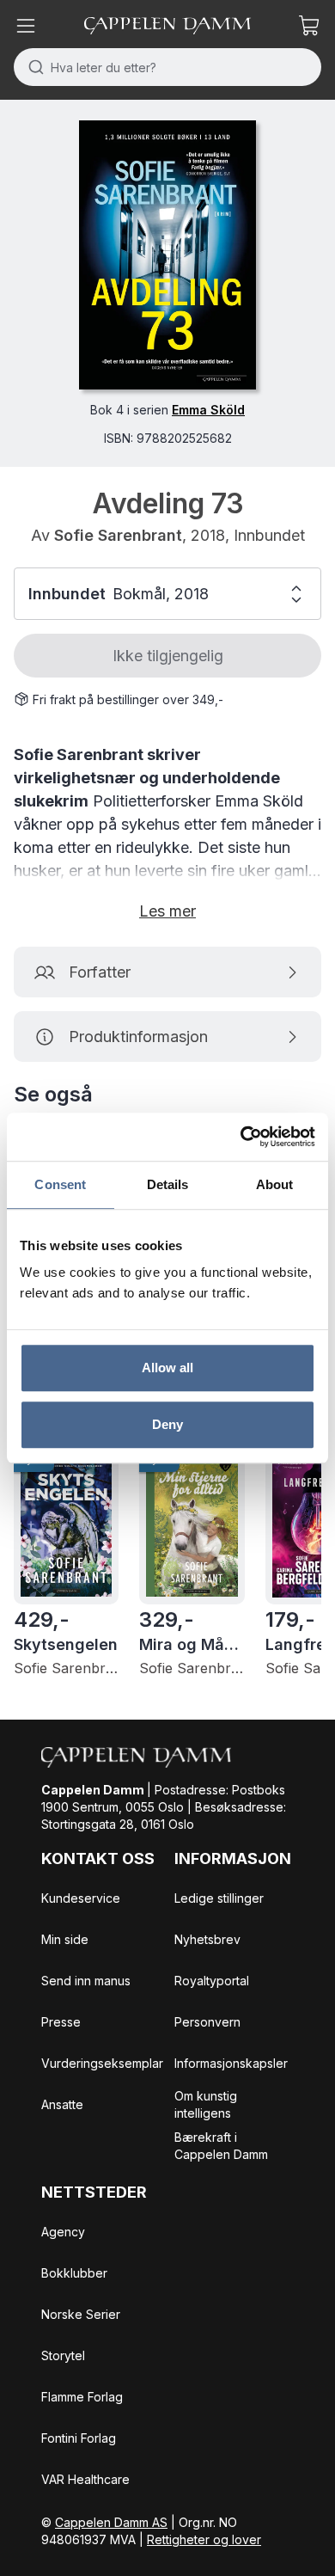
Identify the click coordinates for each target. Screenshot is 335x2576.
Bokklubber (74, 2273)
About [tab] (275, 1184)
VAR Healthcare (85, 2479)
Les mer (167, 911)
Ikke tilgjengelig (168, 656)
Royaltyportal (212, 1981)
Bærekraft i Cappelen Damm (221, 2146)
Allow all (168, 1368)
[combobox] (167, 67)
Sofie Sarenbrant (118, 535)
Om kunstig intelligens (206, 2104)
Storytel (63, 2355)
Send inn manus (86, 1981)
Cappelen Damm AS (111, 2522)
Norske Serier (81, 2314)
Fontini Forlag (79, 2438)
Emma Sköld (208, 410)
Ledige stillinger (219, 1898)
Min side (65, 1939)
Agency (63, 2232)
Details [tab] (168, 1184)
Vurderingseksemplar (102, 2063)
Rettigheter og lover (204, 2539)
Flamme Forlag (82, 2397)
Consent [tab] (60, 1184)
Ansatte (62, 2104)
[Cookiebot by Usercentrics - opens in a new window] (241, 1137)
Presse (61, 2022)
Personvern (207, 2022)
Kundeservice (81, 1898)
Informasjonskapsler (231, 2063)
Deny (167, 1424)
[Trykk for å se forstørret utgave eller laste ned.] (167, 255)
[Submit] (32, 67)
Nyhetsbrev (207, 1939)
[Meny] (26, 26)
